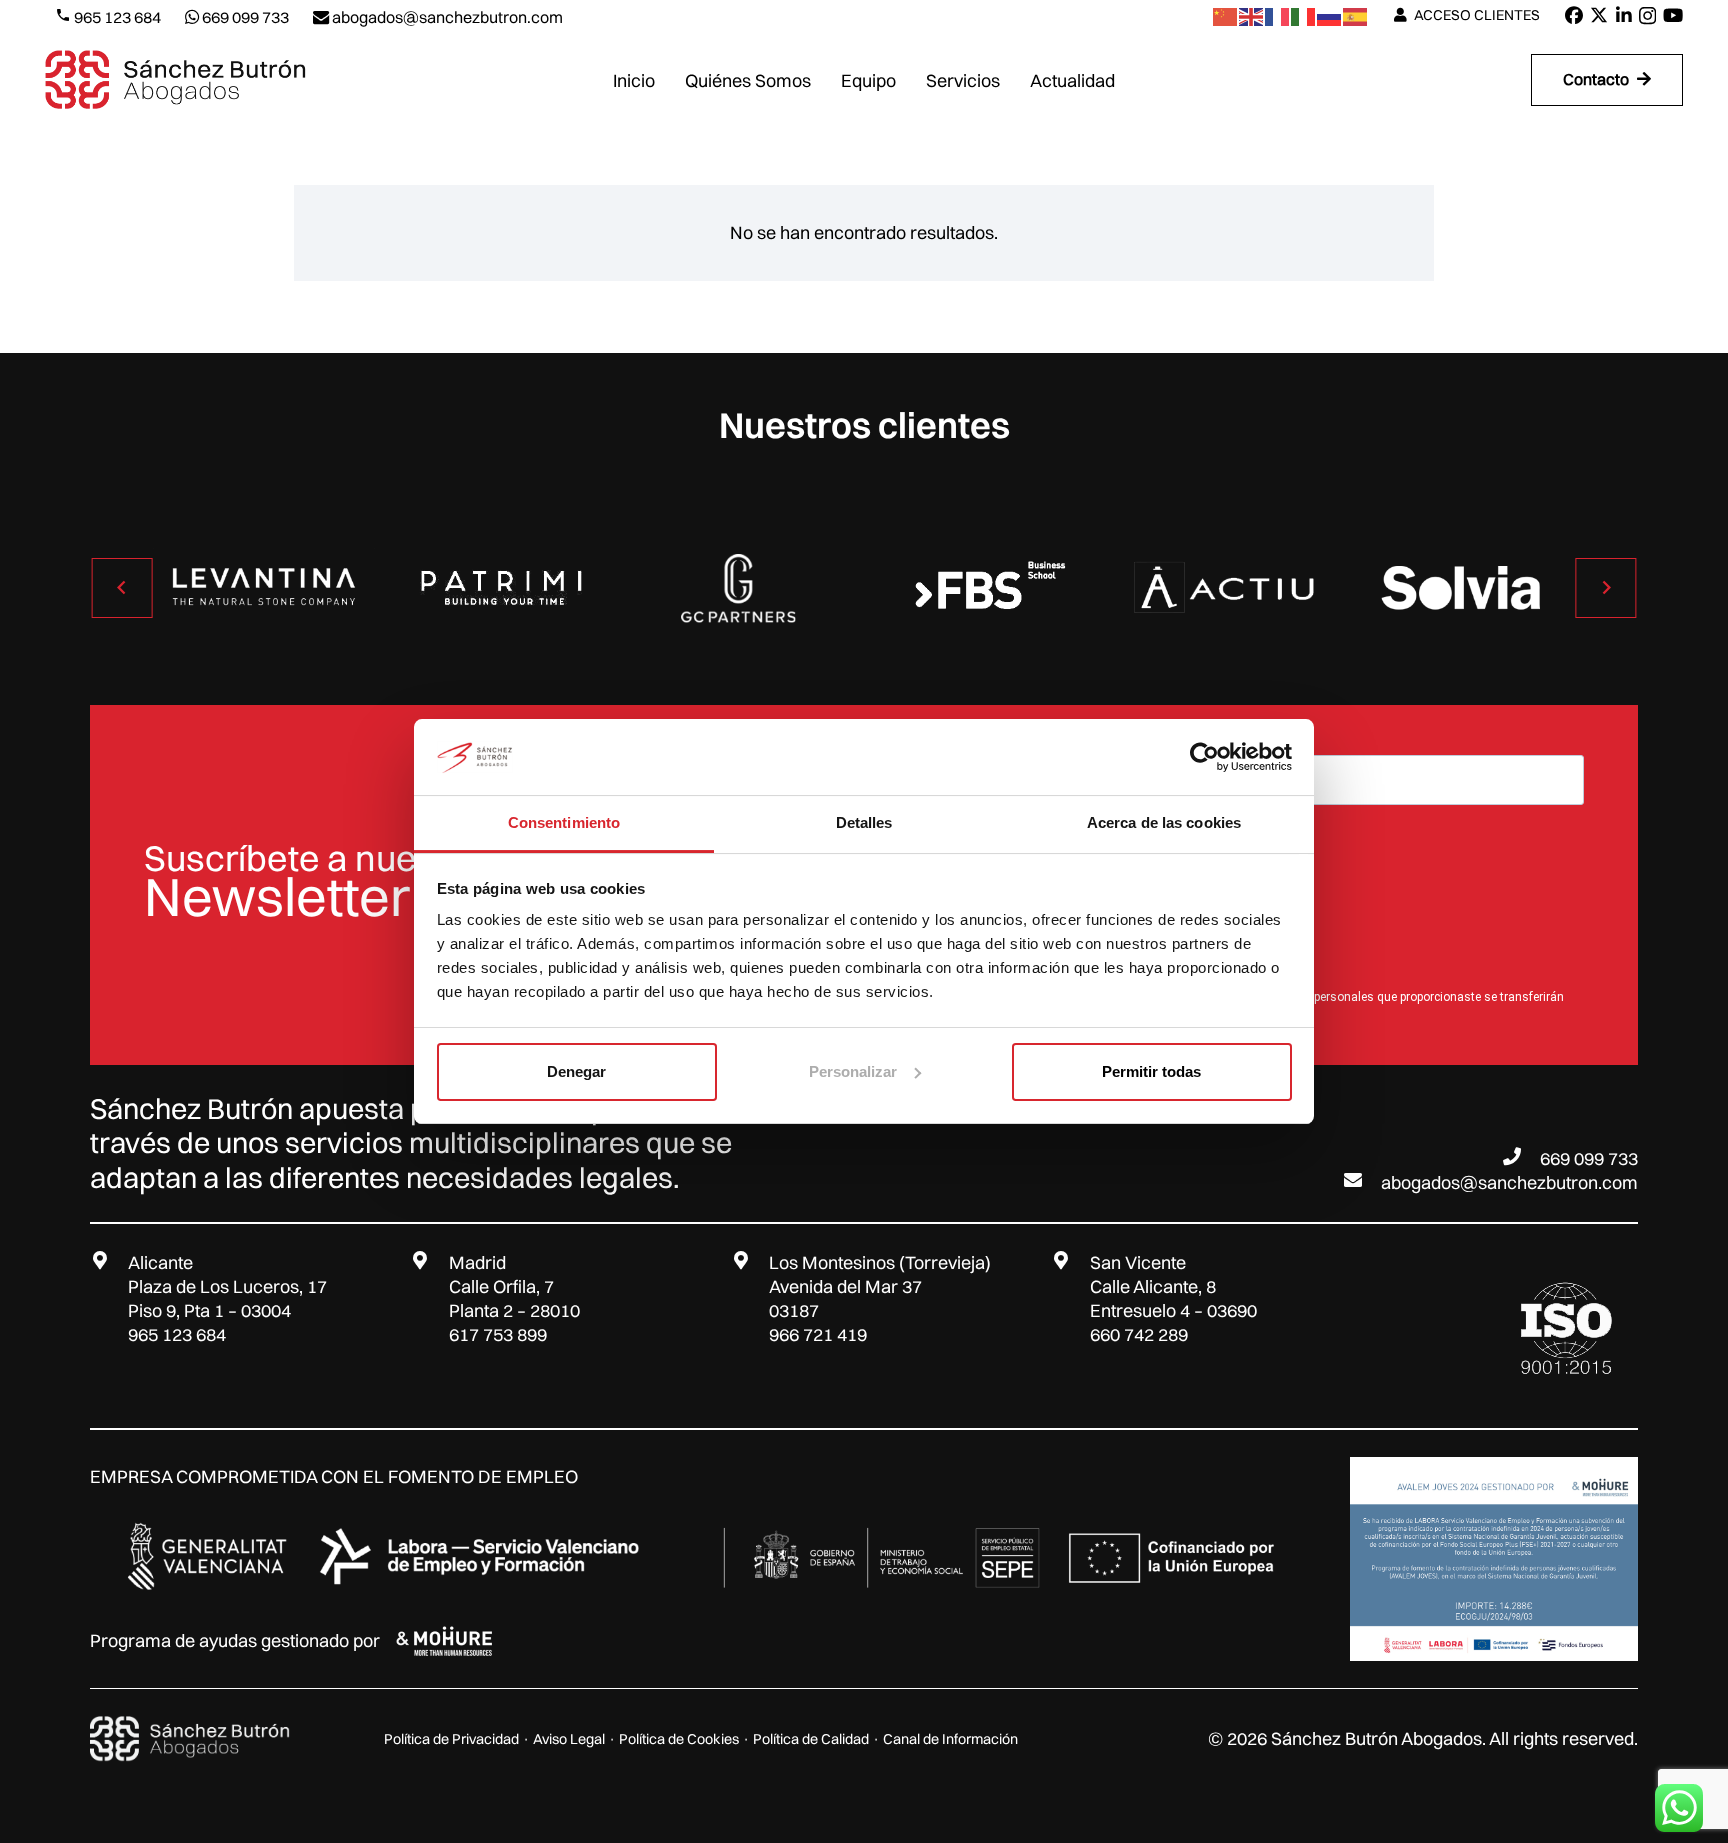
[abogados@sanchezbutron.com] (1362, 1180)
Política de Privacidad (451, 1739)
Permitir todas (1151, 1071)
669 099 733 (1589, 1158)
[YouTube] (1673, 15)
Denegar (576, 1071)
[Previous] (122, 587)
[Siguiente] (1605, 587)
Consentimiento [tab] (564, 822)
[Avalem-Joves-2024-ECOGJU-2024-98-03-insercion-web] (1494, 1559)
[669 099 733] (1521, 1156)
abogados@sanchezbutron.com (1509, 1182)
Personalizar (853, 1071)
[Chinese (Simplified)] (1226, 15)
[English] (1252, 15)
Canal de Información (950, 1739)
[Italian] (1304, 15)
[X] (1599, 15)
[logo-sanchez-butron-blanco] (190, 1739)
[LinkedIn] (1624, 15)
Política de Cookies (679, 1739)
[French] (1278, 15)
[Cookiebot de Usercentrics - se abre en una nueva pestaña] (1204, 757)
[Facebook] (1574, 15)
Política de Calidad (811, 1739)
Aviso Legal (569, 1739)
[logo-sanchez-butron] (175, 80)
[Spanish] (1356, 15)
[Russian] (1330, 15)
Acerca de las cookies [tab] (1164, 822)
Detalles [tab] (864, 822)
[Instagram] (1647, 16)
